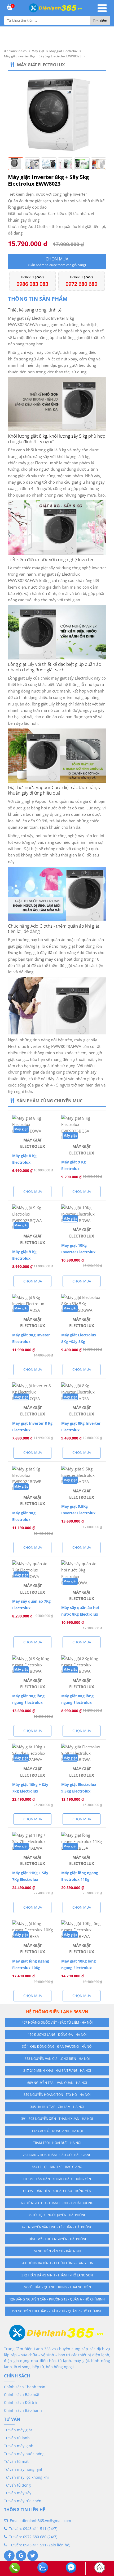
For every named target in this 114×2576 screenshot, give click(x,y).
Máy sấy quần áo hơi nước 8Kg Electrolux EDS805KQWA (80, 1614)
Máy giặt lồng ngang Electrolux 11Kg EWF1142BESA (80, 1879)
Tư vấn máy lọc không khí (26, 2477)
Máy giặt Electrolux (41, 65)
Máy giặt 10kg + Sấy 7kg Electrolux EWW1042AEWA (30, 1791)
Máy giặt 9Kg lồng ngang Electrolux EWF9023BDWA (28, 1702)
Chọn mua (57, 262)
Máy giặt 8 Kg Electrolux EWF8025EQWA (26, 1162)
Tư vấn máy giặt (18, 2430)
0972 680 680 (35, 2537)
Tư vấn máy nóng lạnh (24, 2469)
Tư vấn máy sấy (18, 2493)
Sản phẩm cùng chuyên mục (50, 1101)
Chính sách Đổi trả (20, 2402)
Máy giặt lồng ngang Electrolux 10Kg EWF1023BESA (31, 1968)
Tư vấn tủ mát (16, 2461)
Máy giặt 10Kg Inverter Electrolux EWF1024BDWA (78, 1252)
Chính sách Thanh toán (25, 2387)
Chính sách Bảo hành (23, 2410)
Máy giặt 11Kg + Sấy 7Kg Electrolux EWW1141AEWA (30, 1879)
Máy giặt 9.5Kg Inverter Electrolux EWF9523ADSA (78, 1513)
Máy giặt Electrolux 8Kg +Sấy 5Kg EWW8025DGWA (79, 1342)
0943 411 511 (35, 2529)
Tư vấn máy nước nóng (24, 2454)
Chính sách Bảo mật (22, 2394)
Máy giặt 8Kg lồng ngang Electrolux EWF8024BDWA (77, 1702)
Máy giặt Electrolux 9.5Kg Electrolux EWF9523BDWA (79, 1791)
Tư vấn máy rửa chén (23, 2501)
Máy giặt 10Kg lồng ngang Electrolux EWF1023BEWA (78, 1968)
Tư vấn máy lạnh (19, 2446)
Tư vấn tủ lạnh (17, 2438)
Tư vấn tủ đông (17, 2485)
